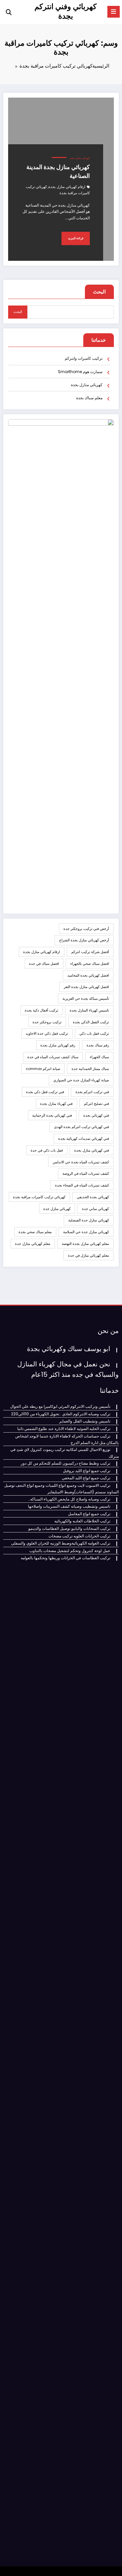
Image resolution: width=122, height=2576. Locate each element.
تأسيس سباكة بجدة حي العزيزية (86, 998)
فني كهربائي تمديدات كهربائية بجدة (84, 1139)
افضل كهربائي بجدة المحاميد (88, 975)
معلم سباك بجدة (89, 398)
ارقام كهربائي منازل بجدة (67, 187)
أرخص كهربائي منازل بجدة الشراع (84, 940)
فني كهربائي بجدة (96, 1115)
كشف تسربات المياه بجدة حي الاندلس (81, 1162)
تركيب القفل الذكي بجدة (91, 1022)
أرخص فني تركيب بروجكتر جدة (86, 929)
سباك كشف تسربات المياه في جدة (53, 1057)
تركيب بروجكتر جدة (47, 1022)
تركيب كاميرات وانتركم (84, 358)
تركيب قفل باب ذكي (94, 1033)
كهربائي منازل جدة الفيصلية (89, 1220)
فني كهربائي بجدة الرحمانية (52, 1115)
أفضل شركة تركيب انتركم (90, 952)
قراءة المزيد (76, 238)
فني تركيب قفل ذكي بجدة (45, 1092)
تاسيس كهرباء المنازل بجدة (89, 1010)
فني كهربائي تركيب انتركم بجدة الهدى (81, 1127)
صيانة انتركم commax (43, 1069)
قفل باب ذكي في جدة (47, 1150)
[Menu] (114, 12)
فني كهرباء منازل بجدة (56, 1104)
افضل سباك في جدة (44, 964)
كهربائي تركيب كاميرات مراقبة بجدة (39, 1197)
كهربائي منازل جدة (57, 1209)
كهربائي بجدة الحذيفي (93, 1197)
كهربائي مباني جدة (95, 1209)
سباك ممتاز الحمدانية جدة (90, 1069)
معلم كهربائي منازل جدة (33, 1244)
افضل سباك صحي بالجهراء (90, 964)
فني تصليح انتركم (96, 1104)
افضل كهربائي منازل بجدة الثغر (86, 987)
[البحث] (9, 12)
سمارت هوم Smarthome (80, 372)
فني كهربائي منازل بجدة (92, 1150)
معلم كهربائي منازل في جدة (88, 1255)
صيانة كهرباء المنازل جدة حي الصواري (81, 1080)
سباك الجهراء (99, 1057)
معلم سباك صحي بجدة (35, 1232)
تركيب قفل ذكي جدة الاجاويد (47, 1033)
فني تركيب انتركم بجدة (92, 1092)
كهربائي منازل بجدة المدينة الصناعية (58, 171)
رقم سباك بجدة (98, 1045)
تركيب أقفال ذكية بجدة (41, 1010)
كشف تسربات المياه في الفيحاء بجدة (82, 1185)
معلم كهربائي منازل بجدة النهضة (85, 1244)
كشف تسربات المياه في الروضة (86, 1173)
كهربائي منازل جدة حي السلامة (86, 1232)
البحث (99, 292)
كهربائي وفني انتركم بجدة (66, 11)
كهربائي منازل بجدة (80, 158)
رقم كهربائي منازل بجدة (58, 1045)
